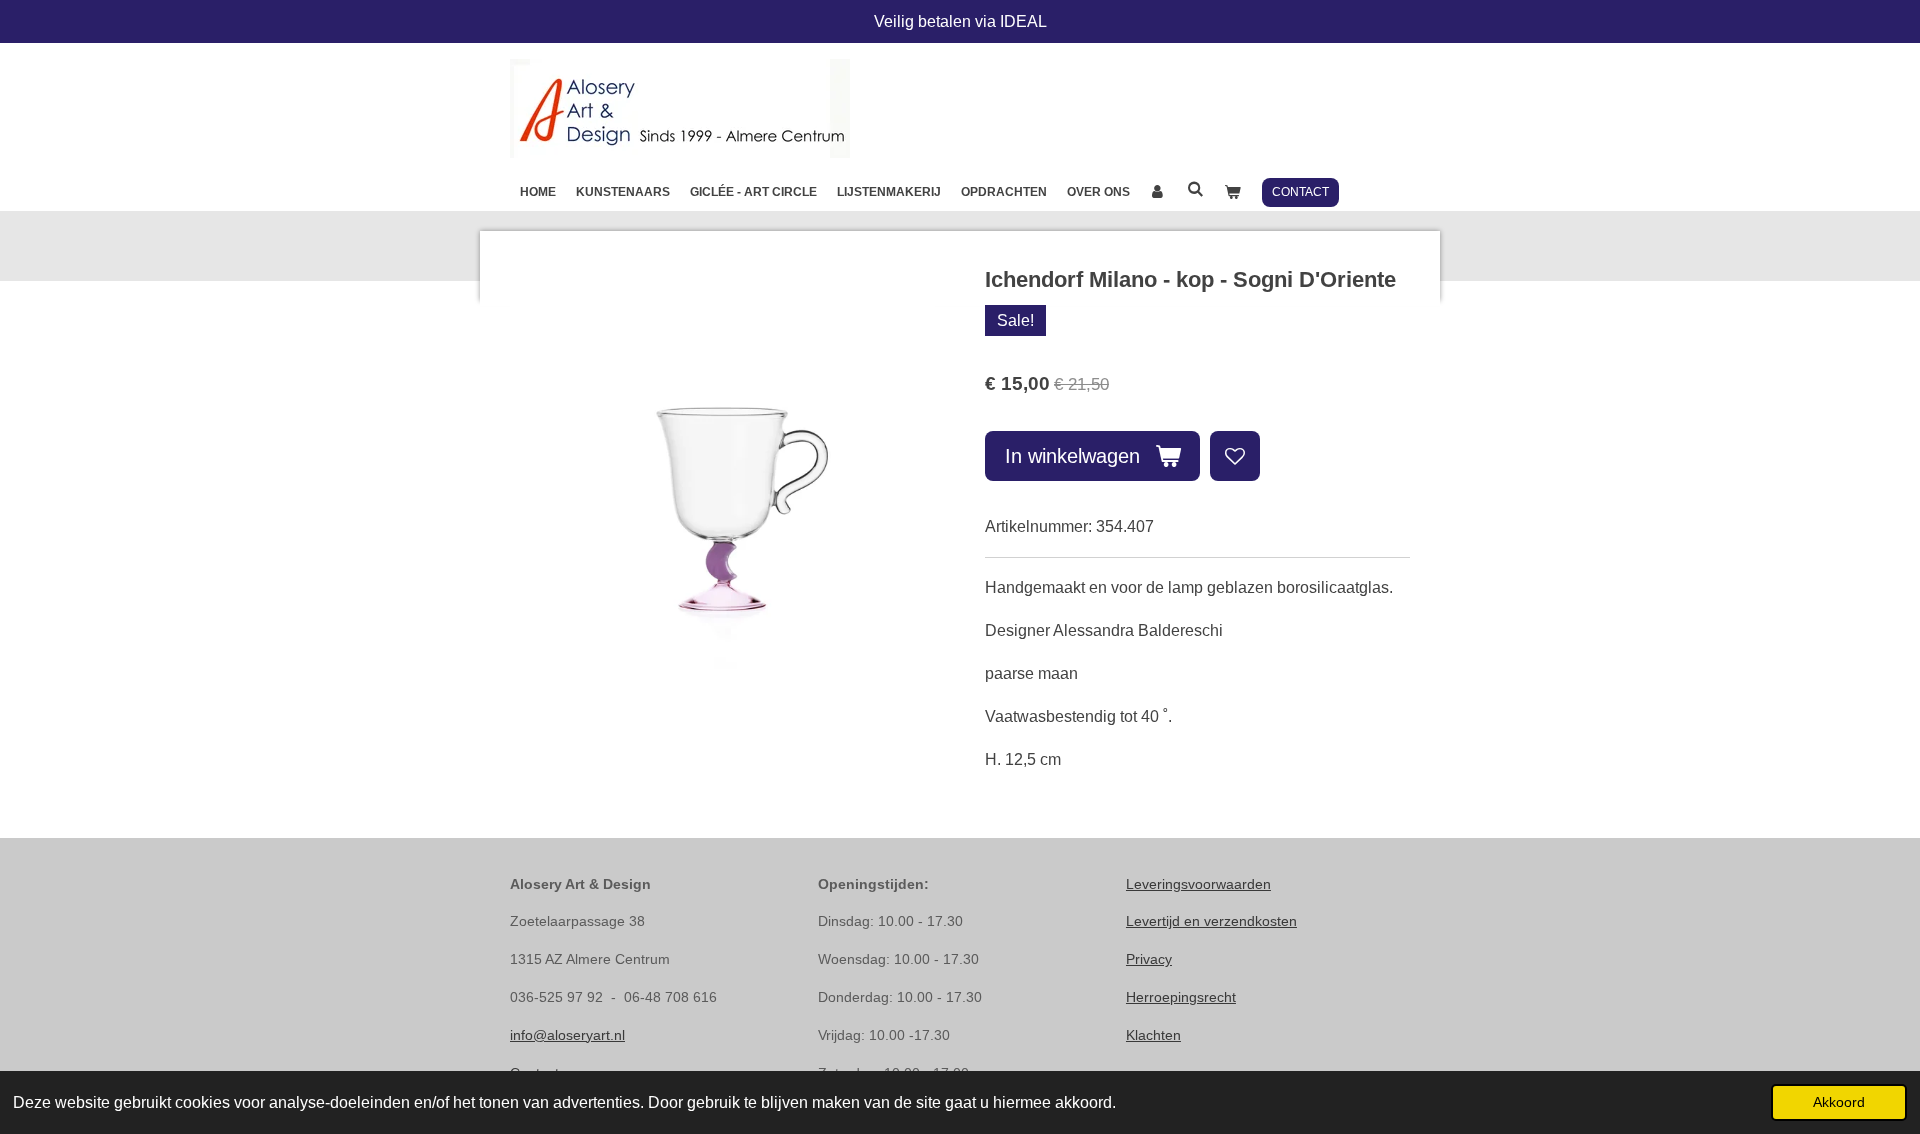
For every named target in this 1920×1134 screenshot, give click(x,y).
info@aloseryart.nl (567, 1035)
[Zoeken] (1195, 189)
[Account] (1158, 192)
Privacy (1149, 959)
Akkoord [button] (1839, 1102)
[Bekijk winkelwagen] (1232, 192)
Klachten (1153, 1035)
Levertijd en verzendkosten (1211, 921)
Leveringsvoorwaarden (1198, 884)
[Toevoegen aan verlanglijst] (1235, 456)
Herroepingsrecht (1181, 997)
